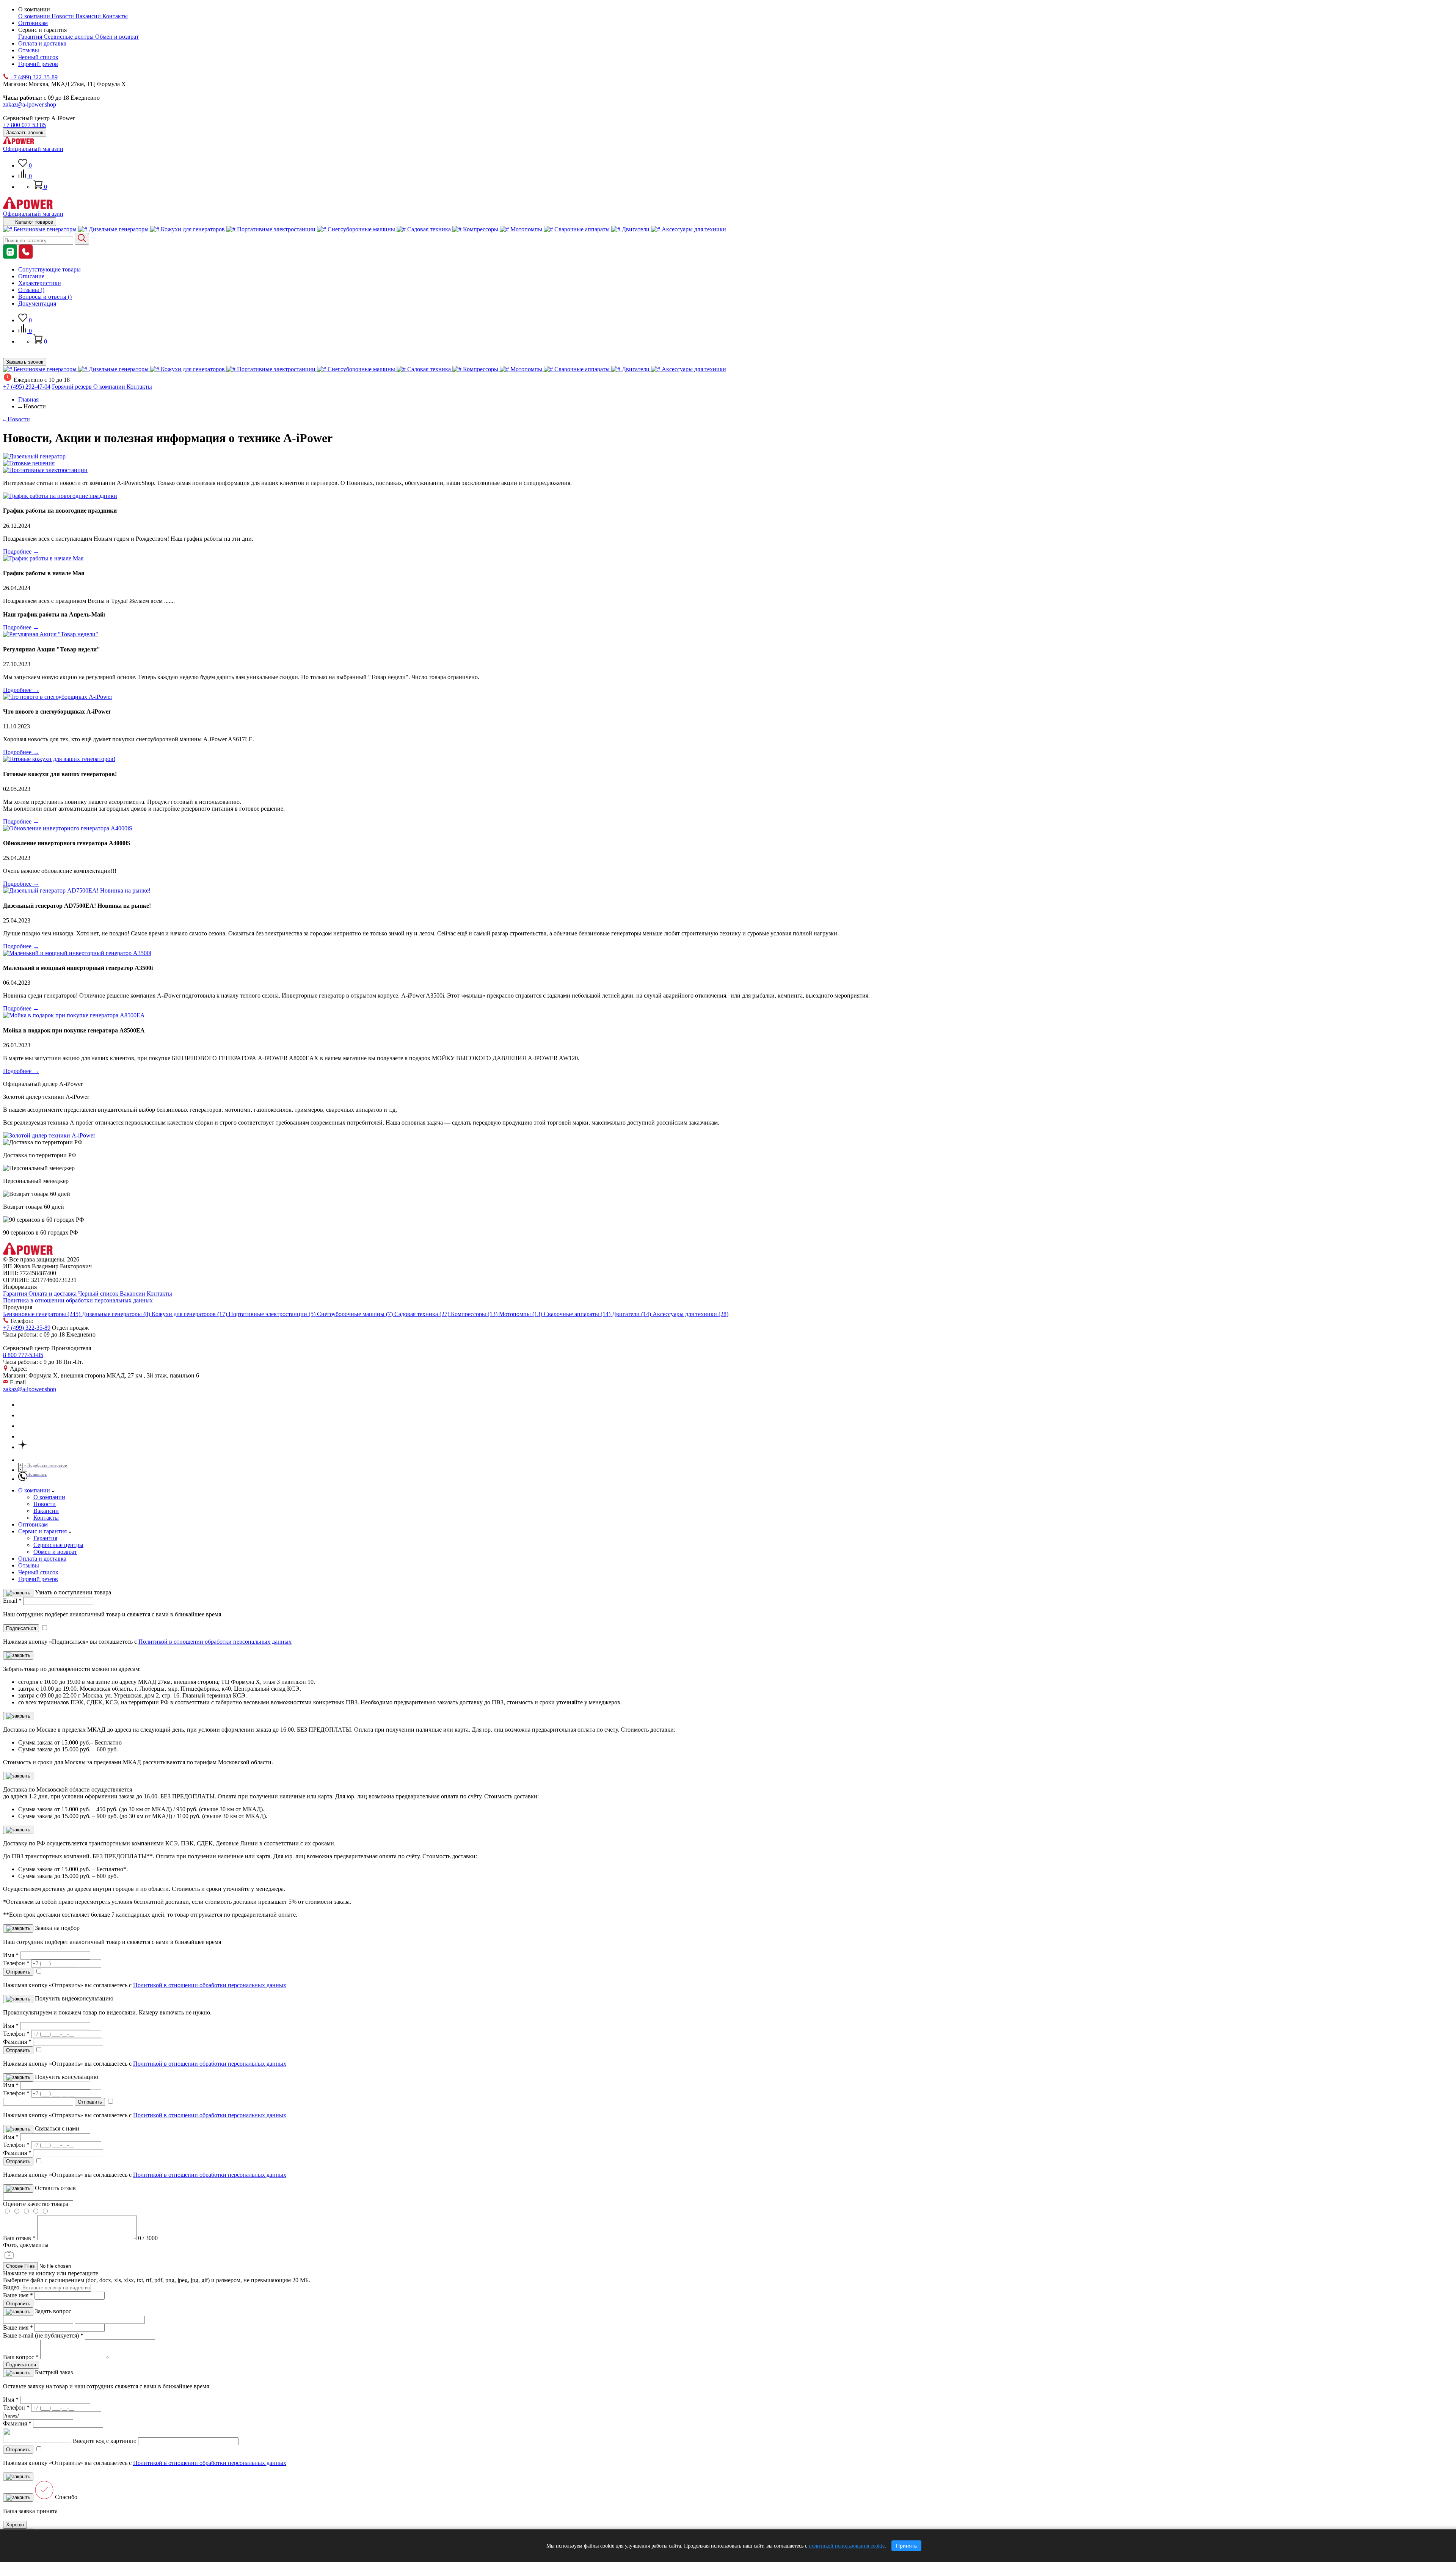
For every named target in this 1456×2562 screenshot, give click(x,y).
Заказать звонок (25, 133)
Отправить (18, 2304)
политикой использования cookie (847, 2546)
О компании (35, 16)
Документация (37, 304)
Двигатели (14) (632, 1314)
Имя (11, 1955)
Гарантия (31, 37)
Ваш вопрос (21, 2357)
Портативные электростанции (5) (273, 1314)
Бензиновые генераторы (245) (42, 1314)
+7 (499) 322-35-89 (34, 77)
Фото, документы (26, 2245)
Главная (28, 399)
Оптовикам (33, 23)
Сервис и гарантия (43, 1531)
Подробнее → (21, 551)
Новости (64, 16)
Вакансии (89, 16)
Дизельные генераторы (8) (117, 1314)
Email (12, 1601)
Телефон (16, 1963)
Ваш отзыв (19, 2238)
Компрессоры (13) (475, 1314)
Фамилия (17, 2042)
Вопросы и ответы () (45, 297)
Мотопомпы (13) (521, 1314)
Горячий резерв (38, 64)
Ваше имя (18, 2295)
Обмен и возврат (117, 37)
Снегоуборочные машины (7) (356, 1314)
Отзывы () (31, 290)
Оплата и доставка (42, 43)
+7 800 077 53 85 (24, 125)
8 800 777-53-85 (23, 1355)
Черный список (38, 57)
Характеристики (40, 283)
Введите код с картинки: (105, 2441)
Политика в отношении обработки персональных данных (78, 1300)
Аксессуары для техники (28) (690, 1314)
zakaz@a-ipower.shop (30, 104)
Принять (906, 2546)
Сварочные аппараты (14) (578, 1314)
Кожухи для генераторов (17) (190, 1314)
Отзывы (29, 50)
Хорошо (15, 2525)
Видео (11, 2287)
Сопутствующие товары (49, 269)
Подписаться (21, 2365)
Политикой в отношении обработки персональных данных (215, 1642)
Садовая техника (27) (423, 1314)
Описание (31, 276)
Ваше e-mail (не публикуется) (43, 2335)
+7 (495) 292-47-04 (27, 387)
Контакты (115, 16)
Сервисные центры (69, 37)
